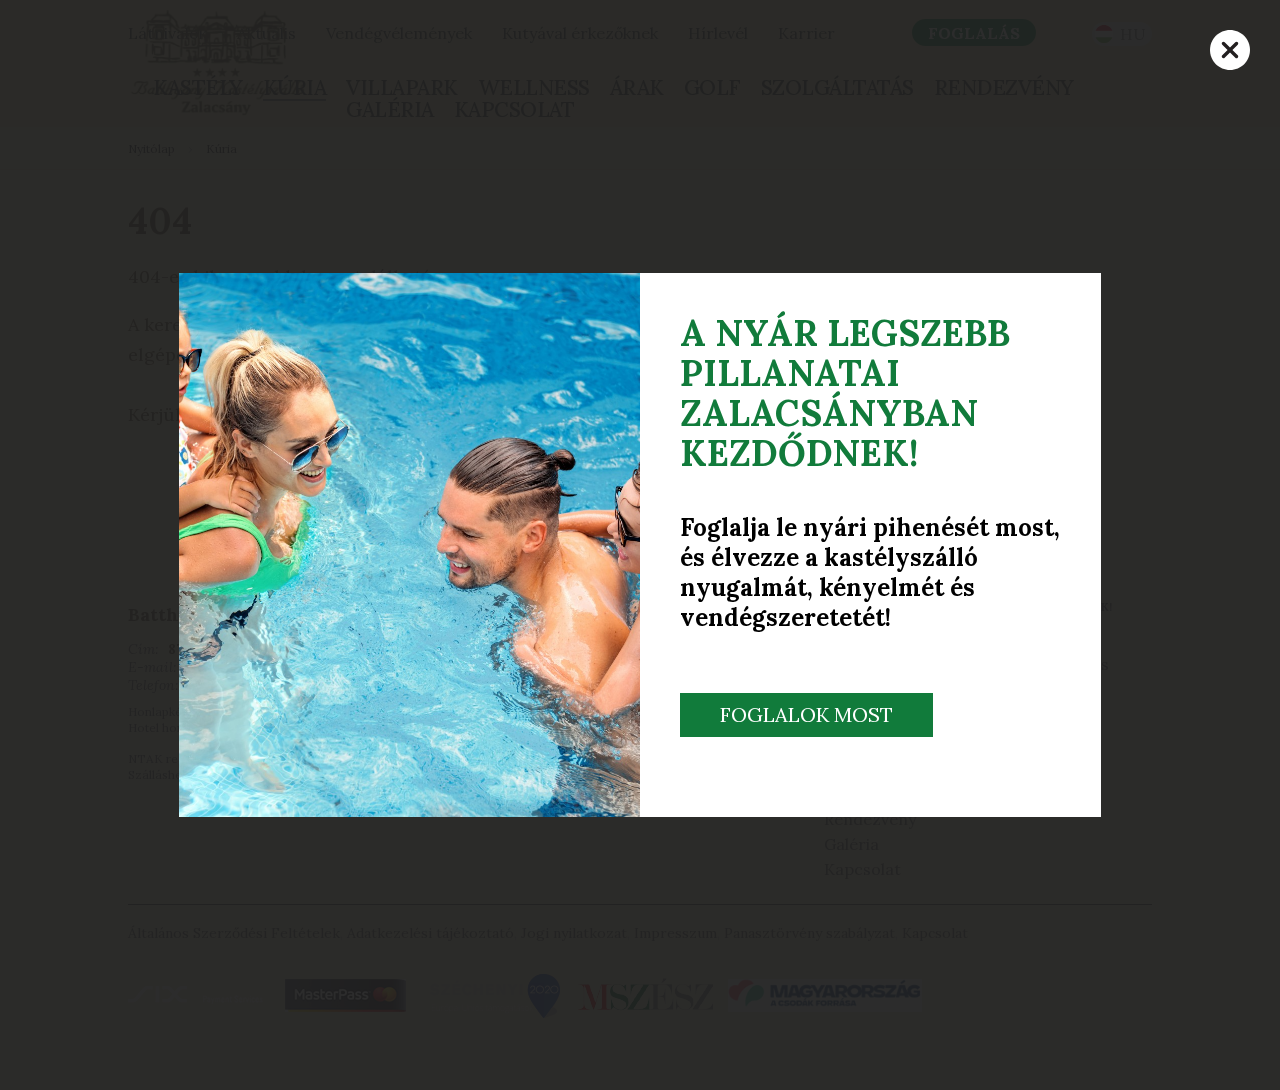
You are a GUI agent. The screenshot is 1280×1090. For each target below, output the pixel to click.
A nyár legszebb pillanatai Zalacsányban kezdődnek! (845, 393)
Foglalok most (806, 714)
